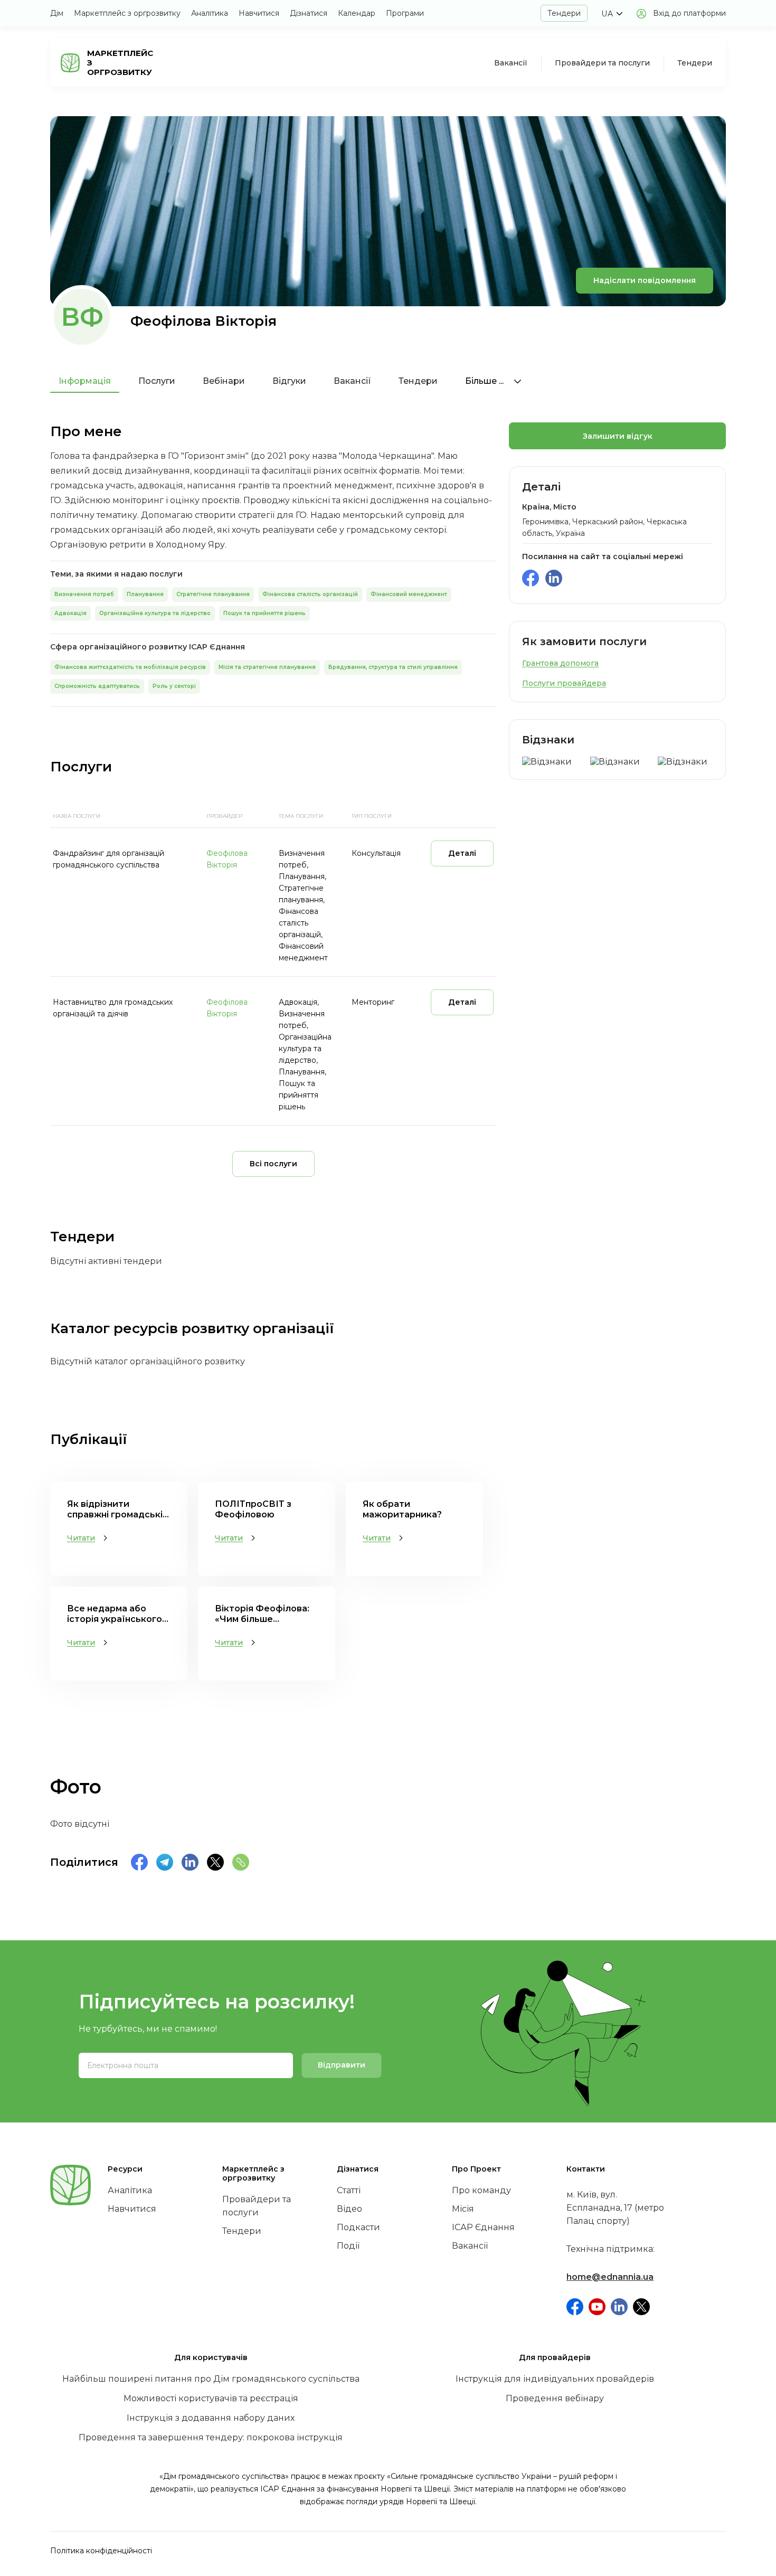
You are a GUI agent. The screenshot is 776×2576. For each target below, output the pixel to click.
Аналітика (210, 13)
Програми (405, 13)
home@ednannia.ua (610, 2277)
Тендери (564, 13)
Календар (357, 13)
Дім (57, 13)
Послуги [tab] (157, 381)
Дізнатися (309, 13)
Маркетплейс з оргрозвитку (127, 13)
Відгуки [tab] (289, 381)
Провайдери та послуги (602, 63)
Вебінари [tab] (224, 381)
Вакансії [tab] (352, 381)
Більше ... (485, 381)
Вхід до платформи (689, 13)
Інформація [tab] (85, 381)
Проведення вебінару (555, 2398)
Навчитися (259, 13)
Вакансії (511, 63)
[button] (612, 14)
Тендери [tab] (418, 381)
